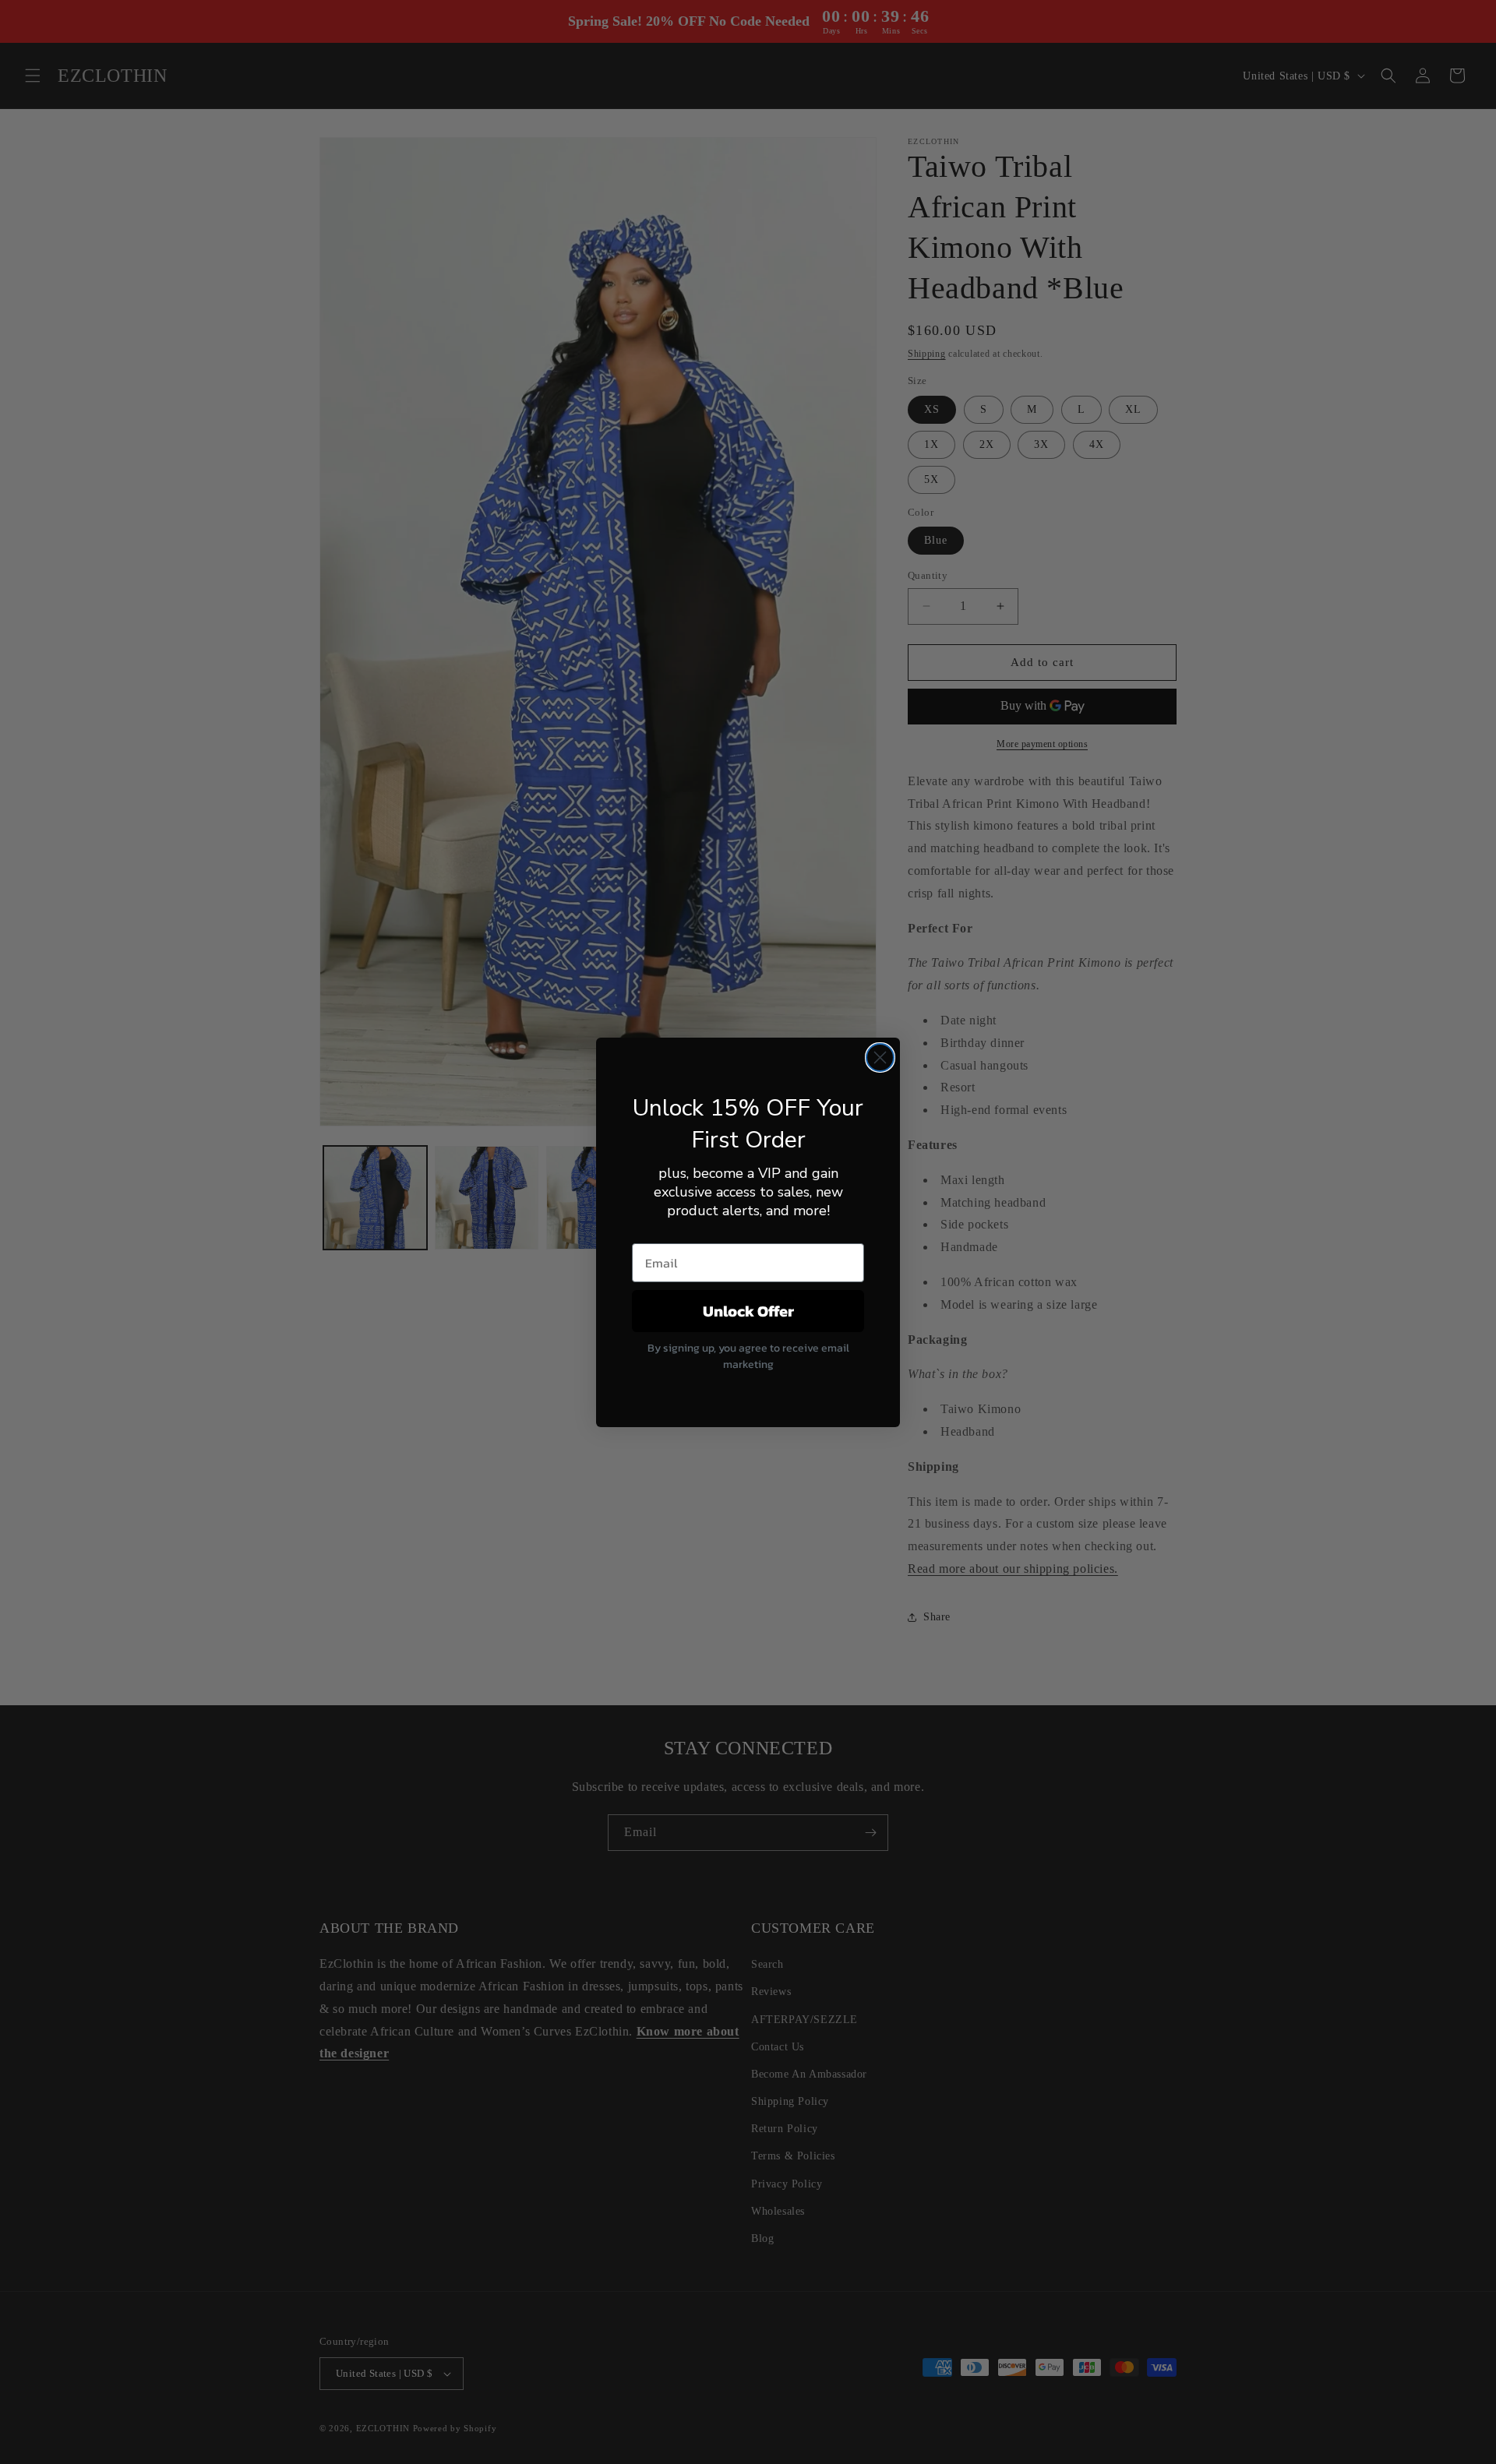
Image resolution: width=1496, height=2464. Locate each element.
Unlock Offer (748, 1311)
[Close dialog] (880, 1058)
